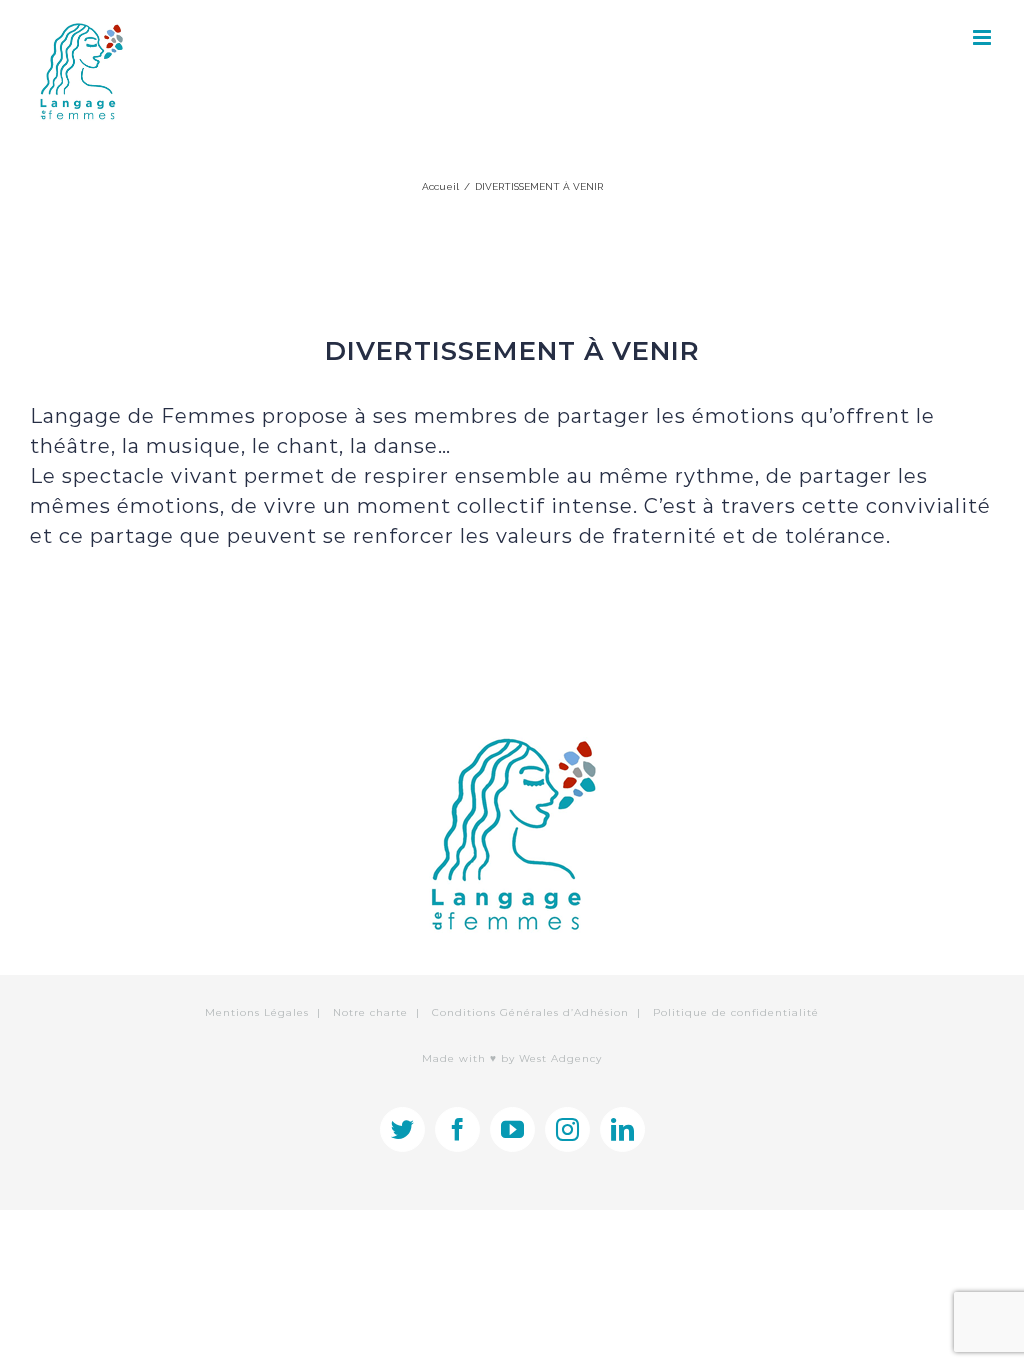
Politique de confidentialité (736, 1012)
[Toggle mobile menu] (983, 37)
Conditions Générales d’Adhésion (530, 1012)
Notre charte (370, 1012)
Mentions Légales (257, 1012)
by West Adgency (551, 1058)
